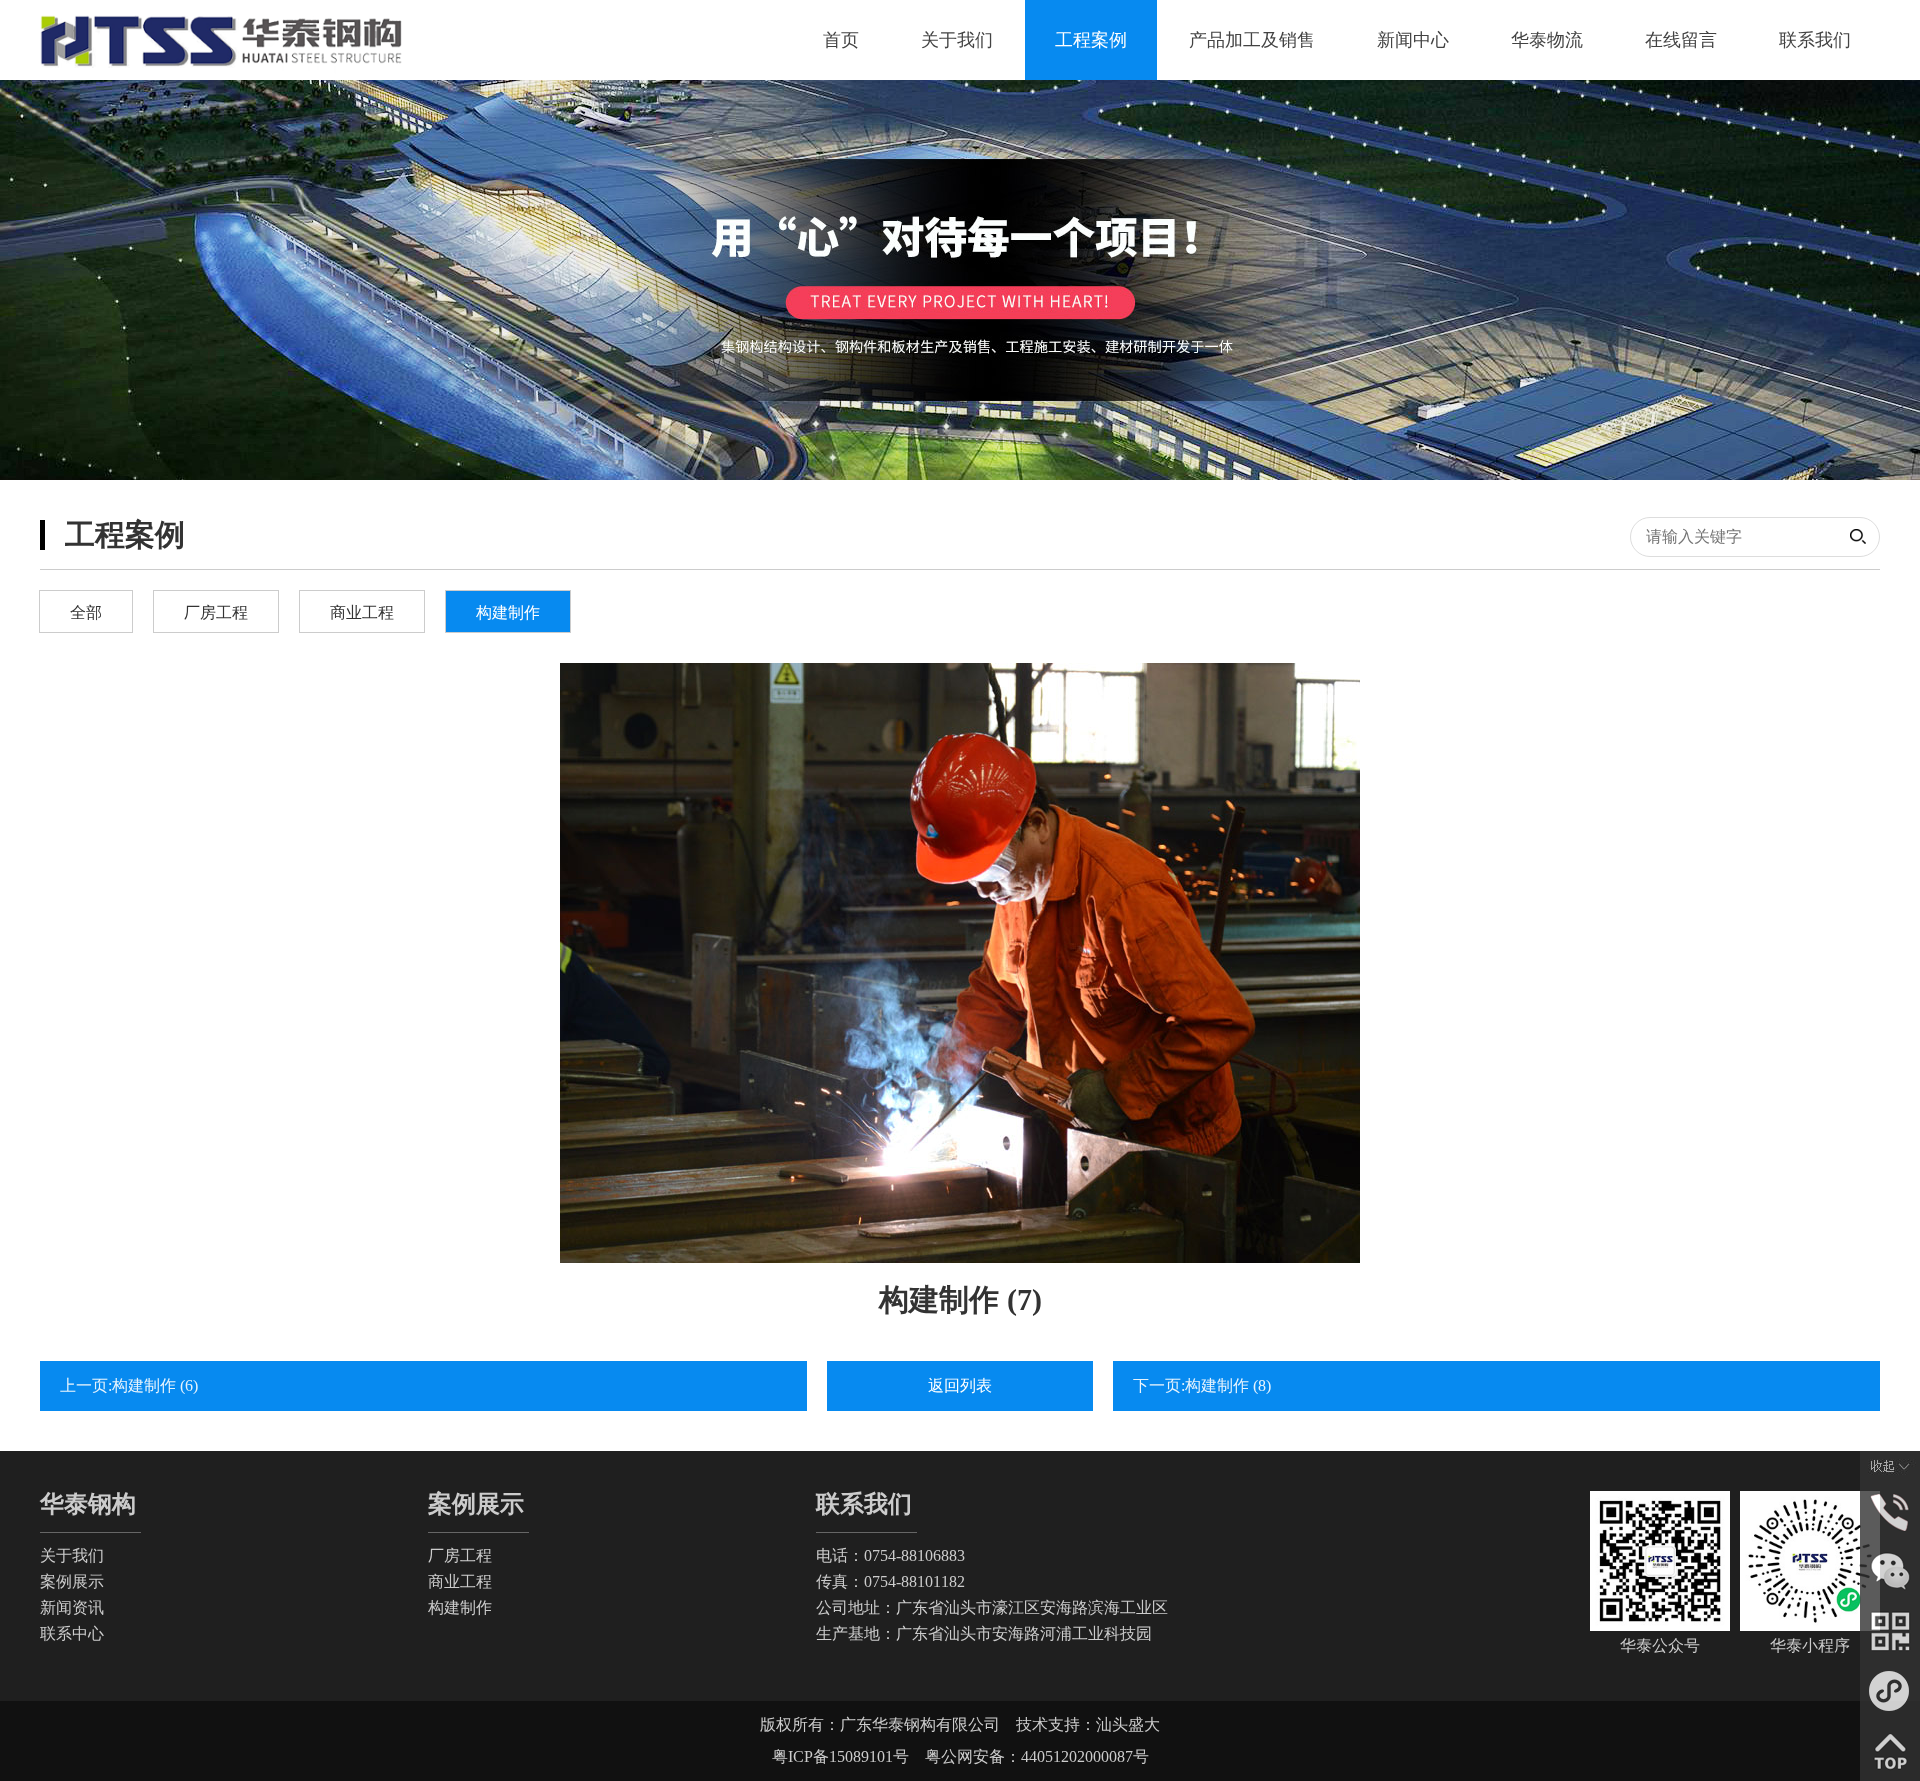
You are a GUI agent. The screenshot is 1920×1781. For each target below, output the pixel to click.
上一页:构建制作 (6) (129, 1385)
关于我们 (72, 1555)
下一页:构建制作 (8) (1202, 1385)
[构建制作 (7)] (960, 963)
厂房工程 (216, 612)
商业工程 (362, 612)
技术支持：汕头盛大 (1088, 1724)
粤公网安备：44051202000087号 (1029, 1756)
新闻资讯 (72, 1607)
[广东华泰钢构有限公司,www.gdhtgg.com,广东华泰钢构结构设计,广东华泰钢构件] (222, 40)
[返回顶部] (1890, 1749)
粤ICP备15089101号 (840, 1756)
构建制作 (508, 612)
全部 (86, 612)
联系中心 (72, 1633)
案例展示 (72, 1581)
